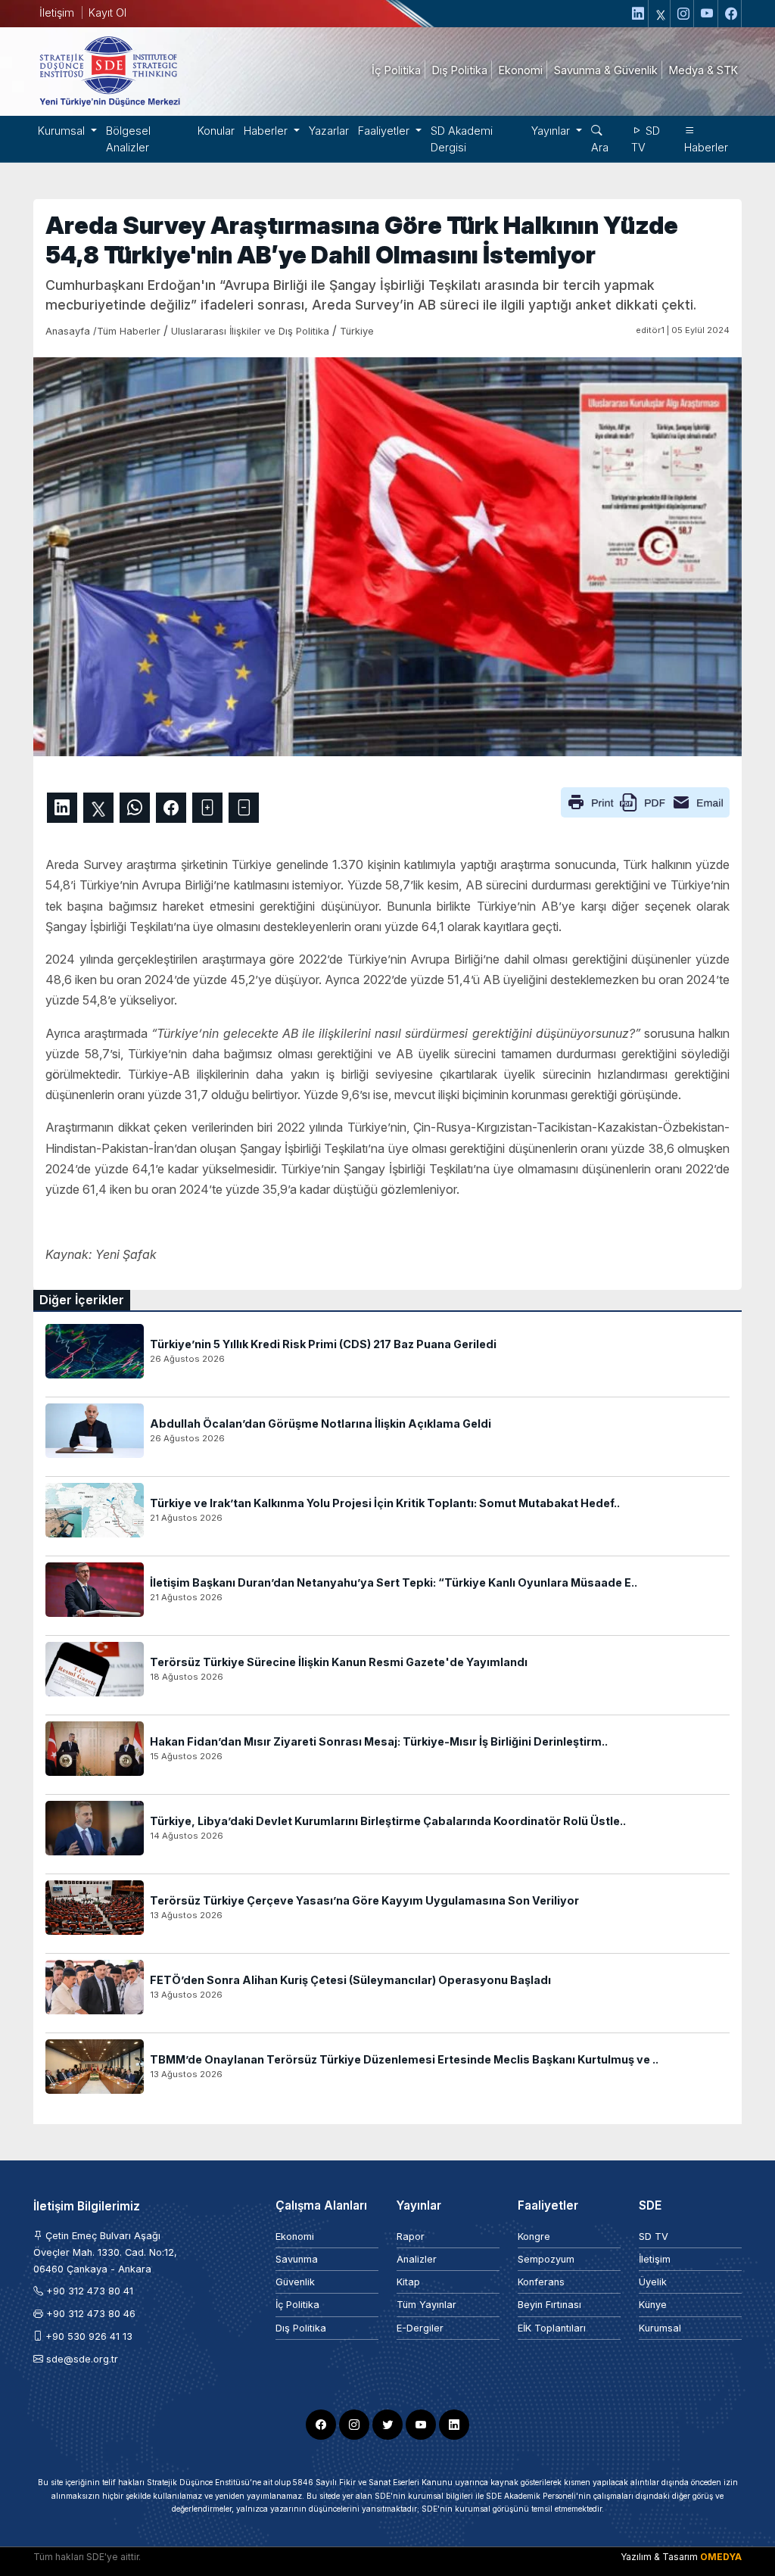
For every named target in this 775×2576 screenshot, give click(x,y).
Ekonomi (295, 2236)
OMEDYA (721, 2557)
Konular (216, 131)
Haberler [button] (267, 131)
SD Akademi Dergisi (462, 139)
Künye (653, 2305)
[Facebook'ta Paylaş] (171, 808)
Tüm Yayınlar (426, 2305)
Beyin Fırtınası (549, 2305)
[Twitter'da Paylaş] (98, 808)
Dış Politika (301, 2328)
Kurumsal (660, 2328)
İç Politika (297, 2305)
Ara (600, 147)
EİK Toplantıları (552, 2328)
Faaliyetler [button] (385, 131)
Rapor (411, 2236)
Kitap (408, 2282)
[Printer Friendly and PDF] (645, 802)
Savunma (297, 2259)
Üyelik (653, 2282)
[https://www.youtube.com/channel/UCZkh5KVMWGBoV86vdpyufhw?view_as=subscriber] (708, 14)
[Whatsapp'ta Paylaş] (135, 808)
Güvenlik (295, 2282)
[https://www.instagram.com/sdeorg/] (684, 14)
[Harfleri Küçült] (244, 808)
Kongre (534, 2236)
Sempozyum (546, 2259)
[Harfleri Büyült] (207, 808)
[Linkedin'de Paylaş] (62, 808)
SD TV (646, 139)
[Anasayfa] (109, 70)
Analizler (417, 2259)
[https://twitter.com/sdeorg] (661, 14)
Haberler (706, 147)
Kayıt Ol (107, 12)
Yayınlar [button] (552, 131)
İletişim (57, 12)
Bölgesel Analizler (128, 139)
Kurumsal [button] (63, 131)
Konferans (541, 2282)
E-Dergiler (420, 2328)
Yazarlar (329, 131)
